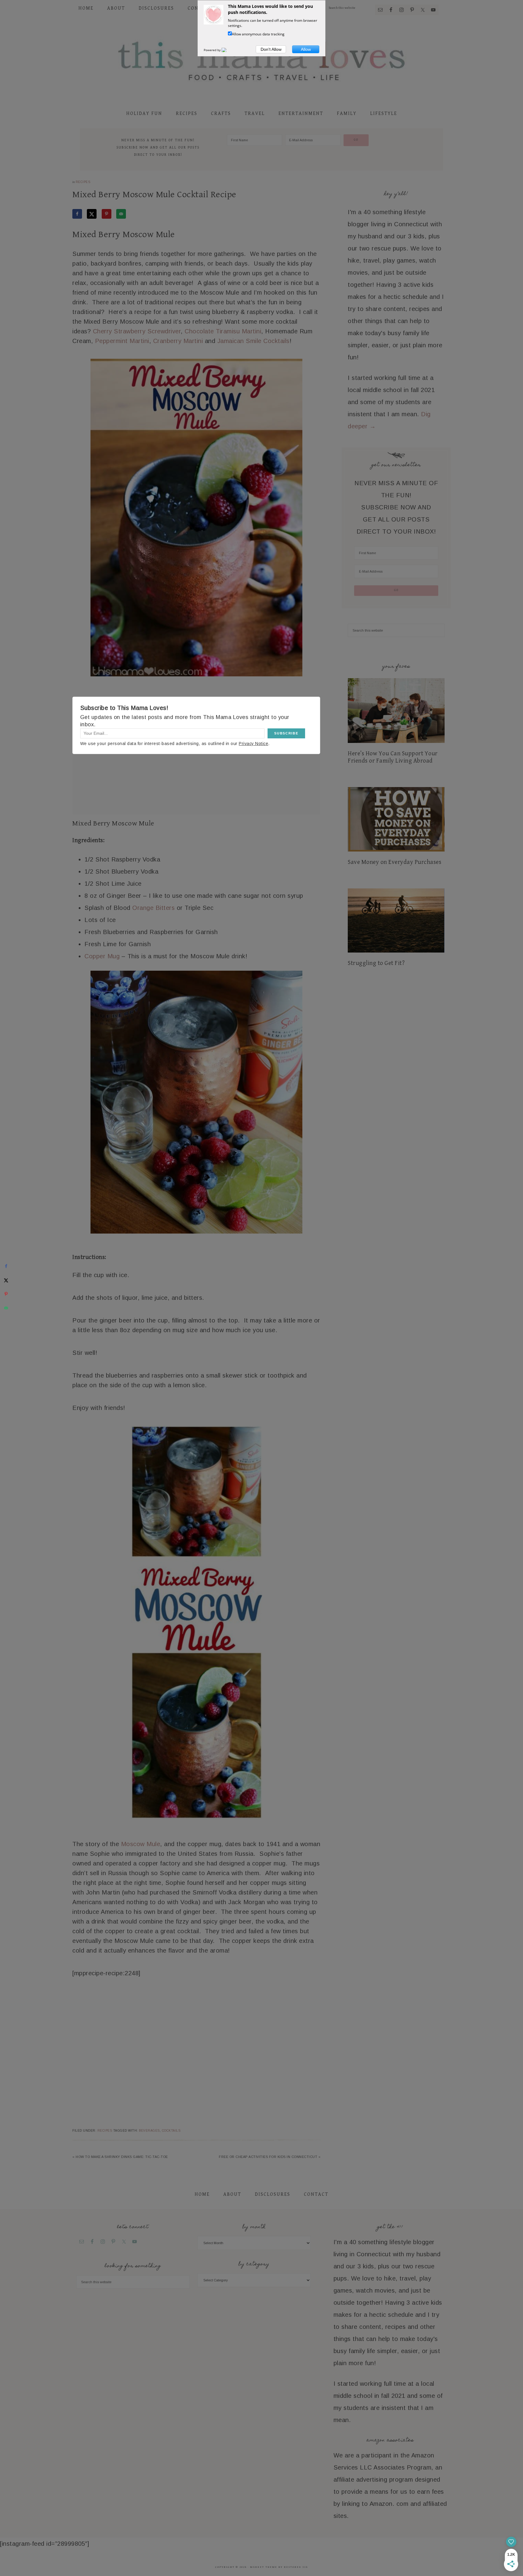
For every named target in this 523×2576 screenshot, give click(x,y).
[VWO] (228, 50)
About (232, 2194)
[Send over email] (121, 214)
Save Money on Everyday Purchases (395, 862)
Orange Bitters (153, 908)
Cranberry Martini (178, 341)
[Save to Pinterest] (107, 214)
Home (202, 2194)
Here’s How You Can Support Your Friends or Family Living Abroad (393, 757)
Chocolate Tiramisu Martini (223, 331)
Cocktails (171, 2131)
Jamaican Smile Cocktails (253, 341)
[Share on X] (92, 214)
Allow (306, 49)
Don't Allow (271, 49)
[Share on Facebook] (77, 214)
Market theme (264, 2567)
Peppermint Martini (122, 341)
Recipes (83, 182)
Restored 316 (296, 2567)
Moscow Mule (141, 1844)
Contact (316, 2194)
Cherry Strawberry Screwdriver (137, 331)
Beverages (149, 2131)
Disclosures (273, 2194)
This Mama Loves (261, 60)
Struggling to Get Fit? (376, 963)
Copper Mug (102, 956)
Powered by (213, 50)
